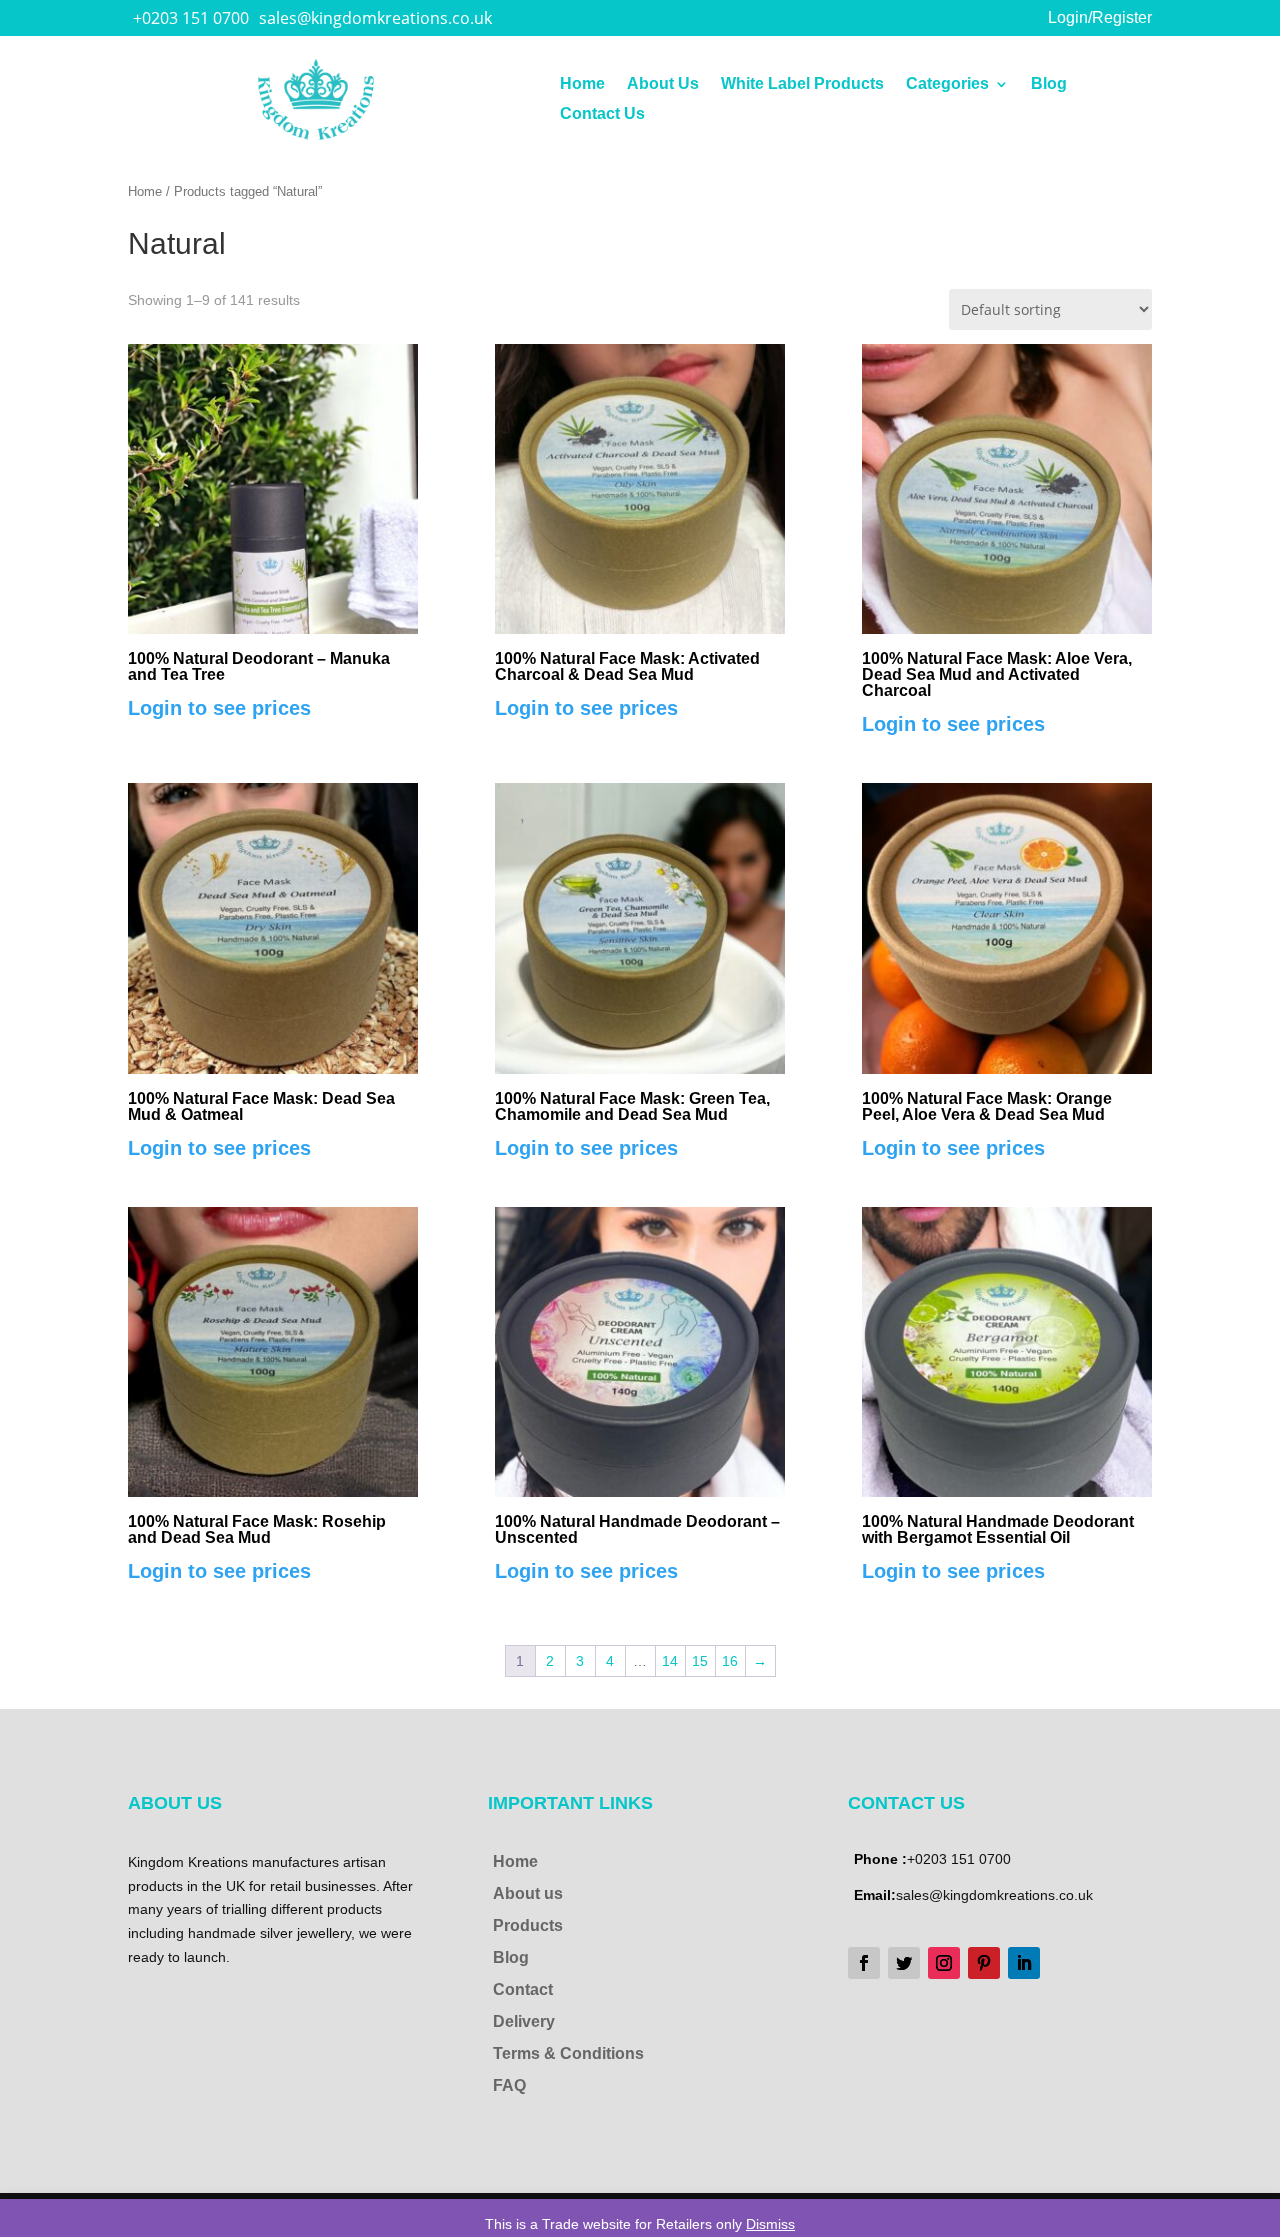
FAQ (509, 2085)
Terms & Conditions (568, 2053)
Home (582, 84)
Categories (947, 84)
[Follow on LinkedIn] (1024, 1963)
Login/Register (1100, 17)
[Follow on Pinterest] (984, 1963)
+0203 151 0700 (191, 18)
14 (670, 1661)
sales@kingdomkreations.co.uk (375, 18)
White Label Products (802, 84)
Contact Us (602, 114)
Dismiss (770, 2224)
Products (528, 1925)
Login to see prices (219, 708)
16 (730, 1661)
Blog (1049, 84)
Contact (523, 1989)
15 (700, 1661)
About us (528, 1893)
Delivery (524, 2021)
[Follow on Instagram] (944, 1963)
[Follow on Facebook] (864, 1963)
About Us (663, 84)
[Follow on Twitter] (904, 1963)
